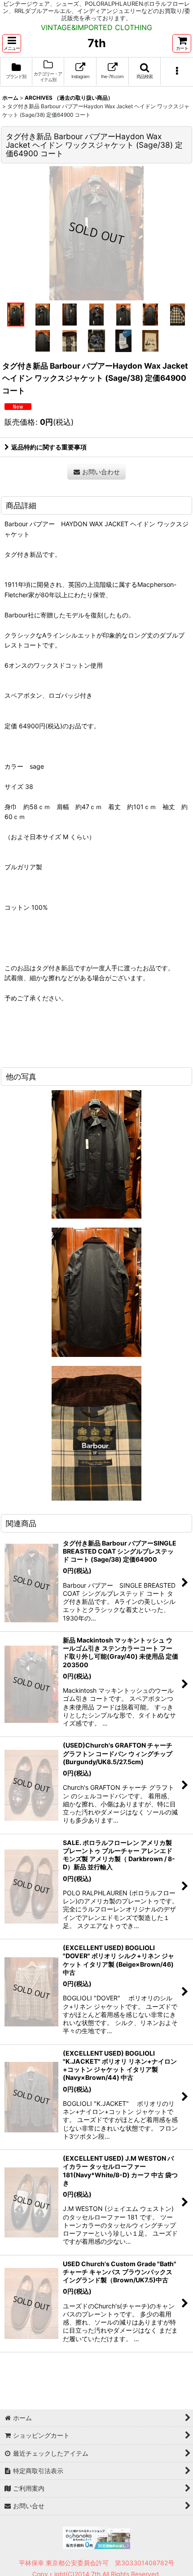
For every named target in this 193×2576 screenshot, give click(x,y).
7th (97, 43)
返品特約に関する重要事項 (49, 447)
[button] (12, 43)
